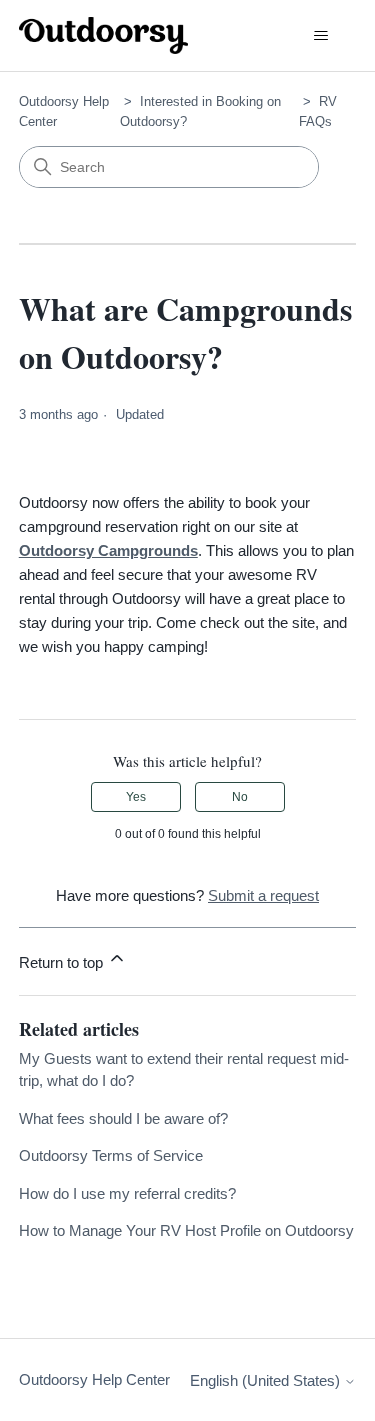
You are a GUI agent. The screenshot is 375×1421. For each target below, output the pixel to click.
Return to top (63, 962)
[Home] (104, 35)
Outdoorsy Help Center (94, 1379)
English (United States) (267, 1380)
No (240, 797)
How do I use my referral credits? (127, 1193)
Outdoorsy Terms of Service (111, 1155)
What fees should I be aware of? (123, 1118)
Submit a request (263, 895)
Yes (136, 797)
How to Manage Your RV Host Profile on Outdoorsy (186, 1230)
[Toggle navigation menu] (320, 36)
